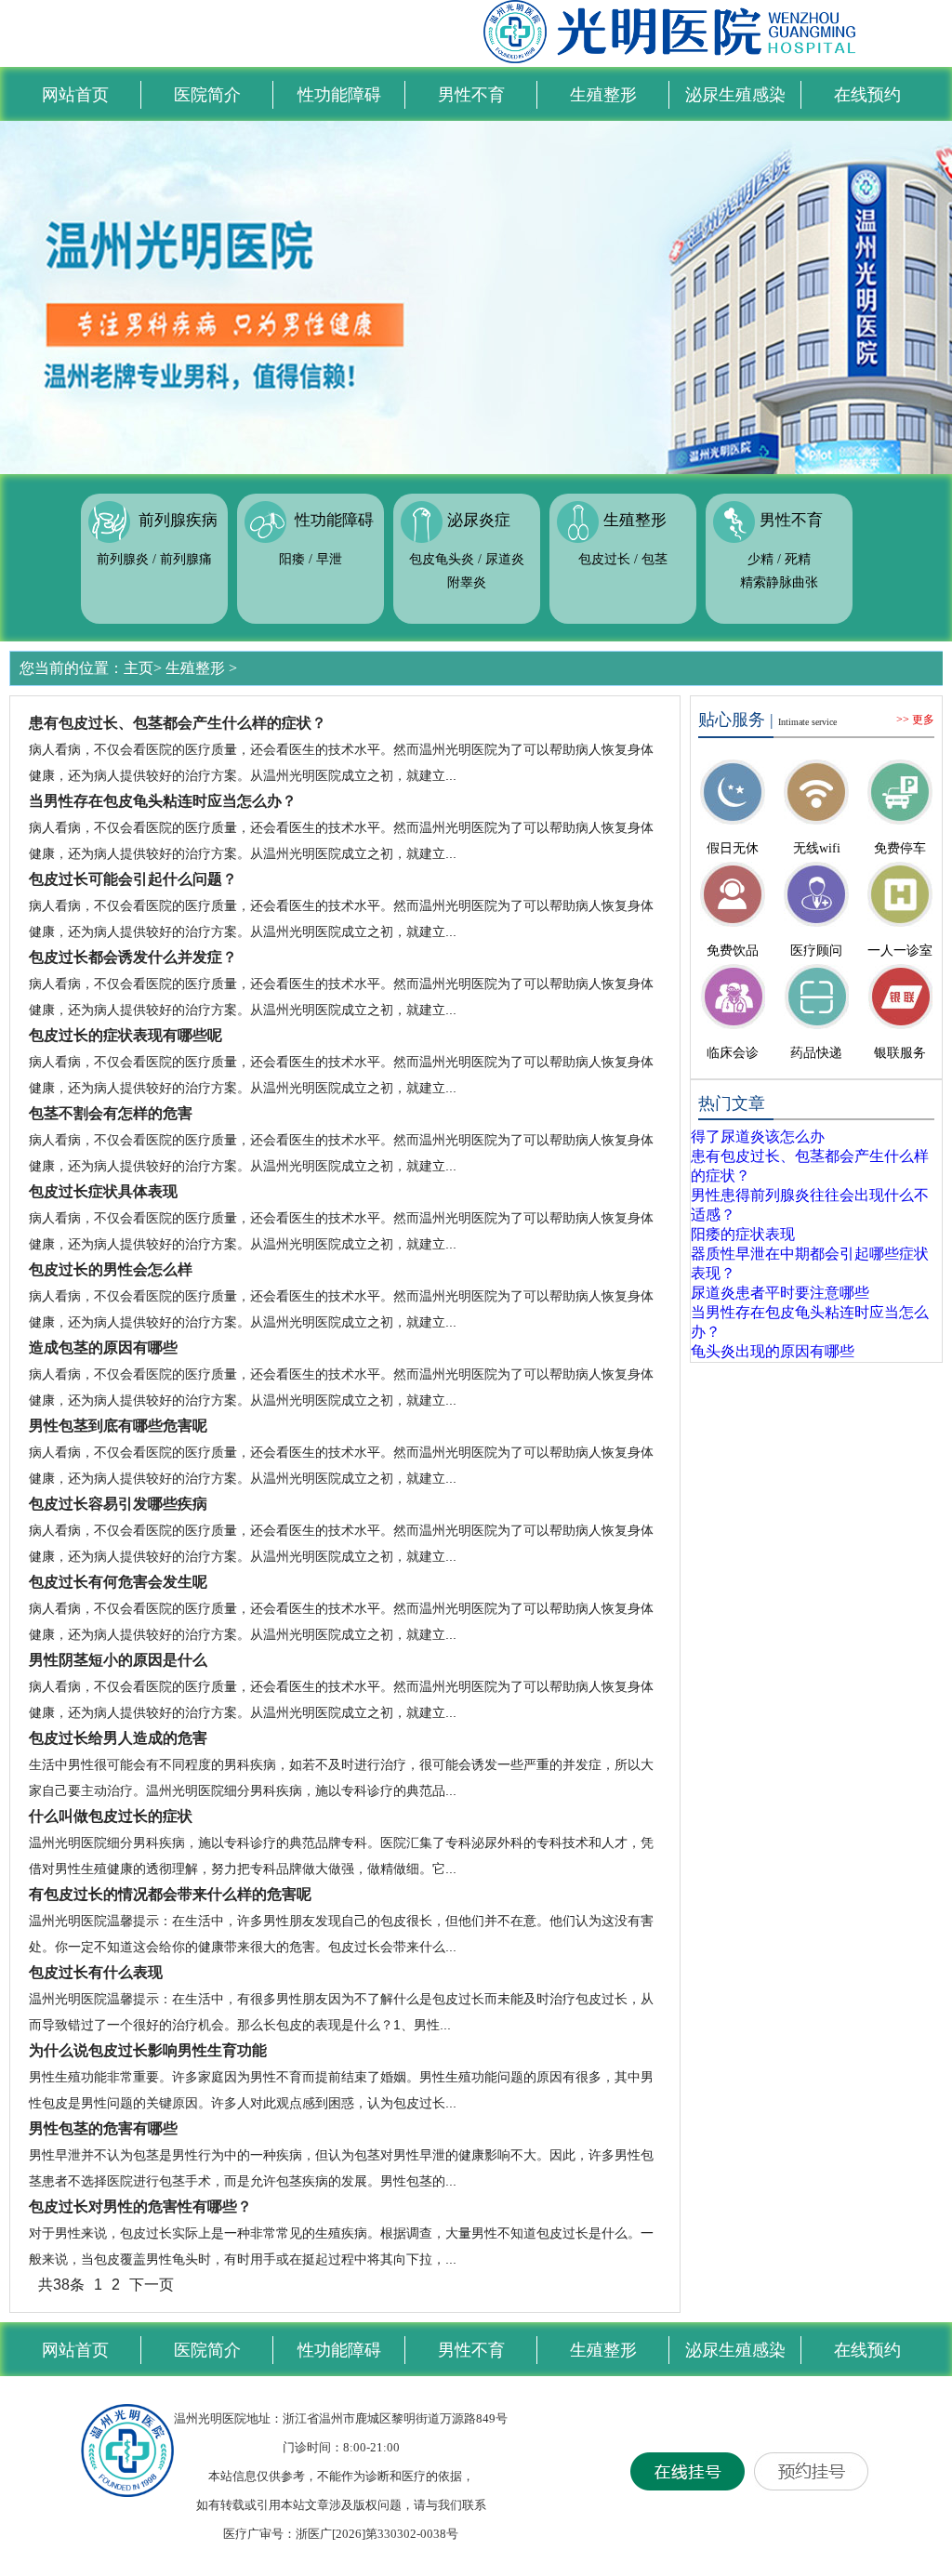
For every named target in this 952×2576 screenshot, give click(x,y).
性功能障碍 (339, 95)
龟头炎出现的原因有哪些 (773, 1351)
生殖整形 (603, 95)
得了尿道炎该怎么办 (758, 1136)
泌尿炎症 (479, 521)
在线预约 (867, 95)
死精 (798, 559)
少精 (760, 559)
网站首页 (75, 95)
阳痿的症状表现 (743, 1234)
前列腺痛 (186, 559)
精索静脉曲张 (779, 582)
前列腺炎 (123, 559)
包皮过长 (604, 559)
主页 (139, 668)
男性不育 (471, 95)
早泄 (329, 559)
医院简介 (207, 95)
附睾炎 (467, 582)
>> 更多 (915, 720)
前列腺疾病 (178, 521)
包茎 (654, 559)
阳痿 (292, 559)
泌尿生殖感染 (735, 95)
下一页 (152, 2285)
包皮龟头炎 (442, 559)
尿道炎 (505, 559)
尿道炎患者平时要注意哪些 (780, 1293)
